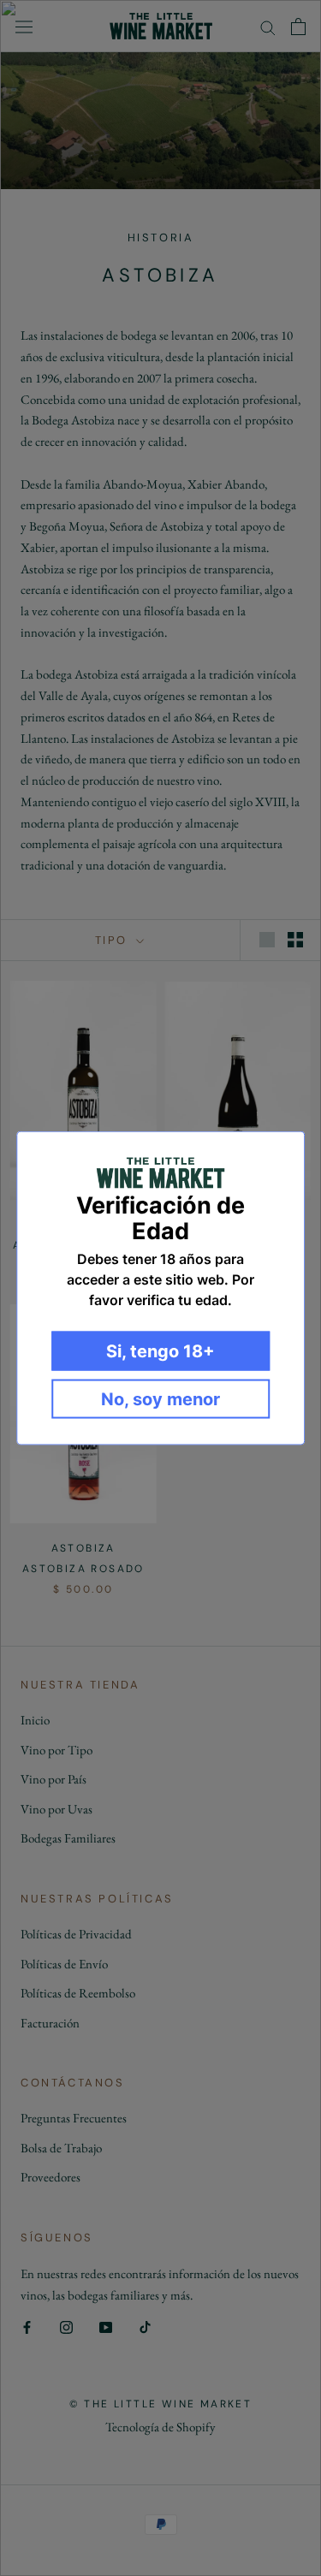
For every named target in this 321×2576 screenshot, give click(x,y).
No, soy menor (160, 1398)
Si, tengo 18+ (160, 1350)
